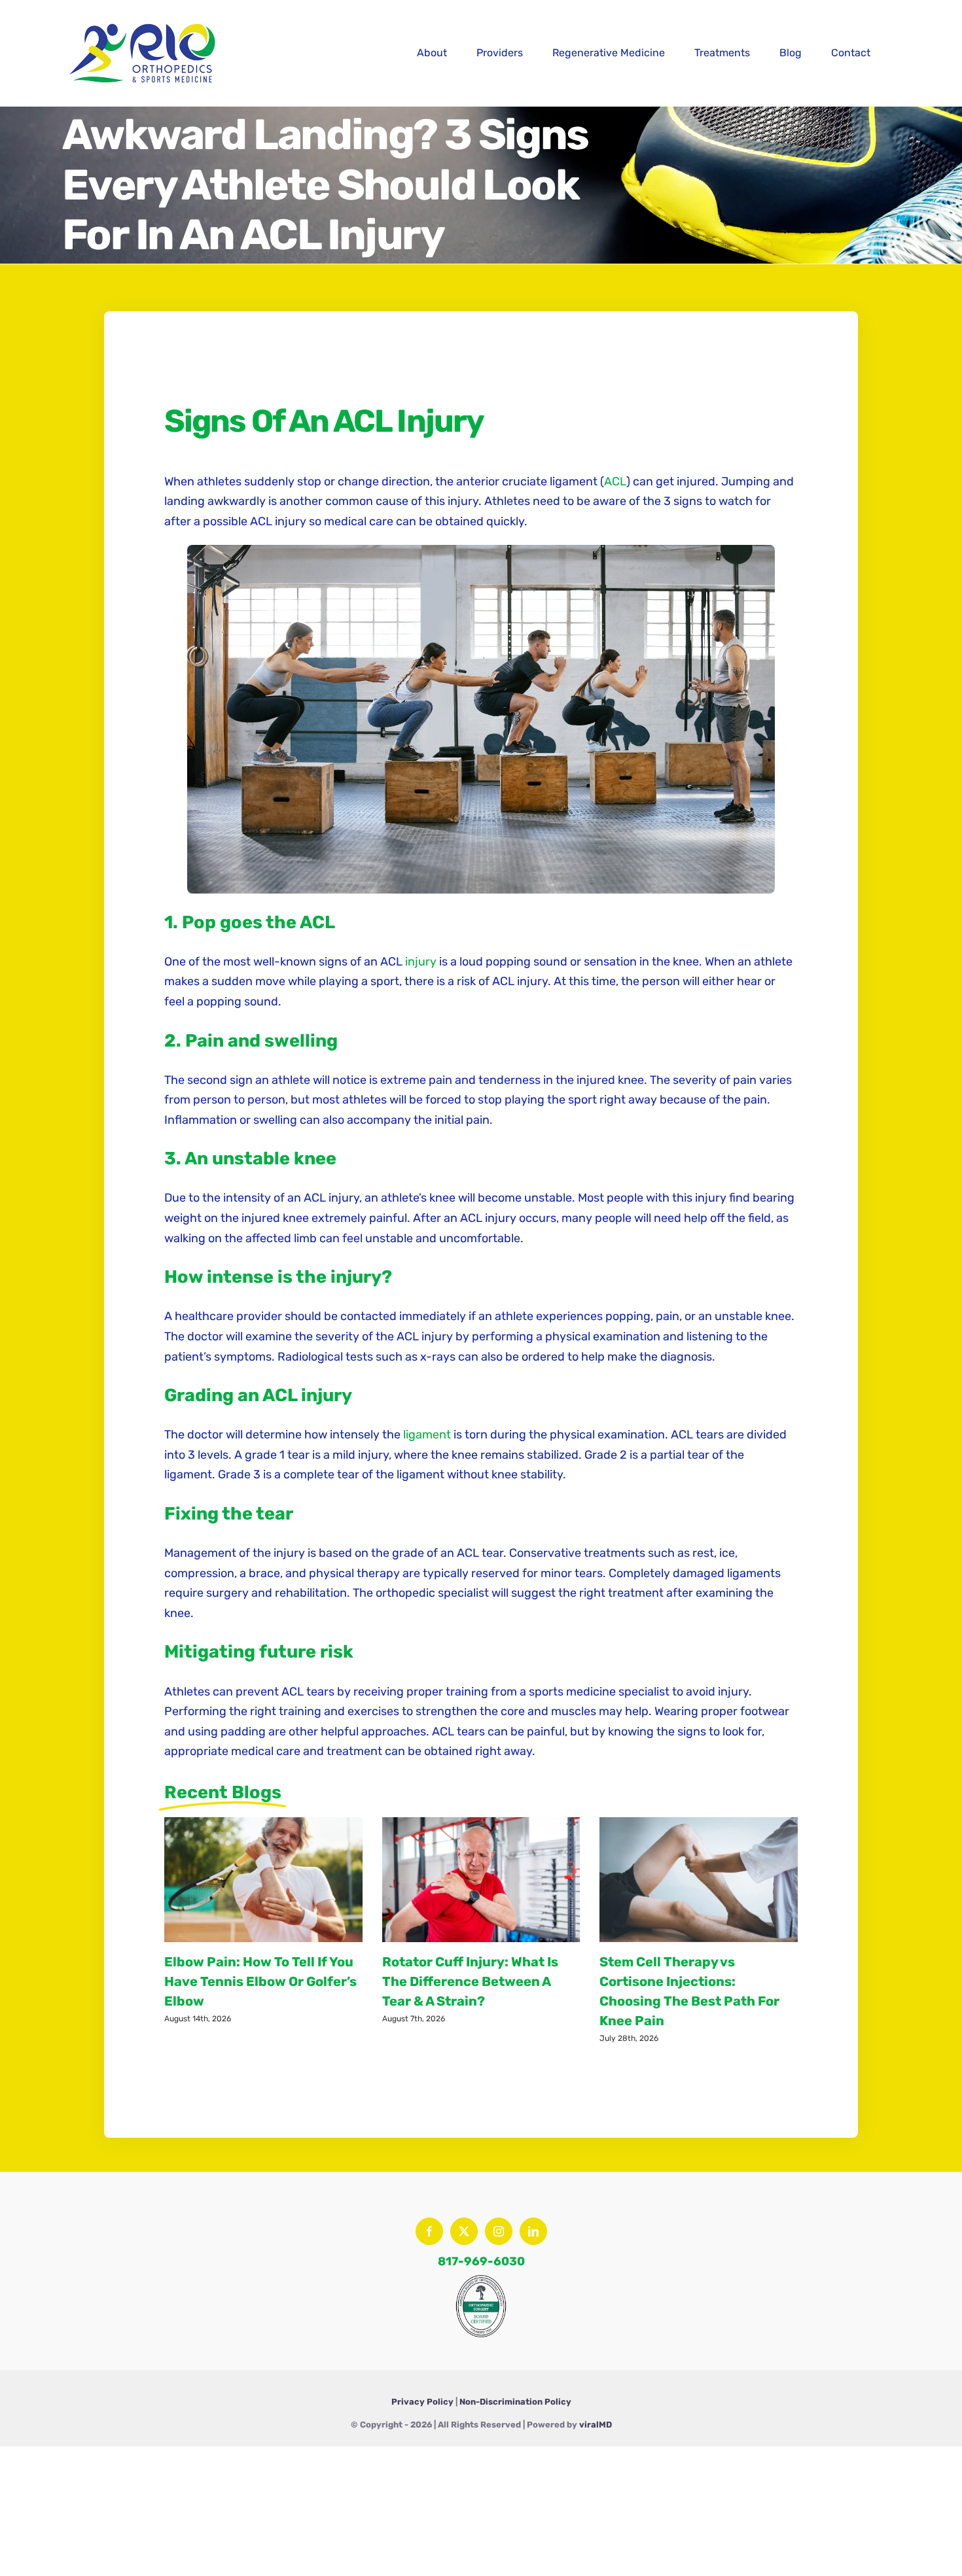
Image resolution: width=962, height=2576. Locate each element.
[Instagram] (499, 2231)
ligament (427, 1435)
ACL (615, 481)
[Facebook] (429, 2231)
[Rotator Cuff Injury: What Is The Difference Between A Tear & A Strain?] (481, 1880)
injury (421, 962)
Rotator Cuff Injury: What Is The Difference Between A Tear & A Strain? (470, 1981)
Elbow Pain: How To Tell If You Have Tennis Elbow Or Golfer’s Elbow (260, 1981)
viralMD (596, 2425)
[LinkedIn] (533, 2231)
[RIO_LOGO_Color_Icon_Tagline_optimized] (144, 19)
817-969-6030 (481, 2261)
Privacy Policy (422, 2402)
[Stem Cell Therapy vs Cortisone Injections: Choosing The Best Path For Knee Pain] (699, 1880)
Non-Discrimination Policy (515, 2402)
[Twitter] (464, 2231)
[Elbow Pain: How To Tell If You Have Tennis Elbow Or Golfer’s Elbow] (263, 1880)
